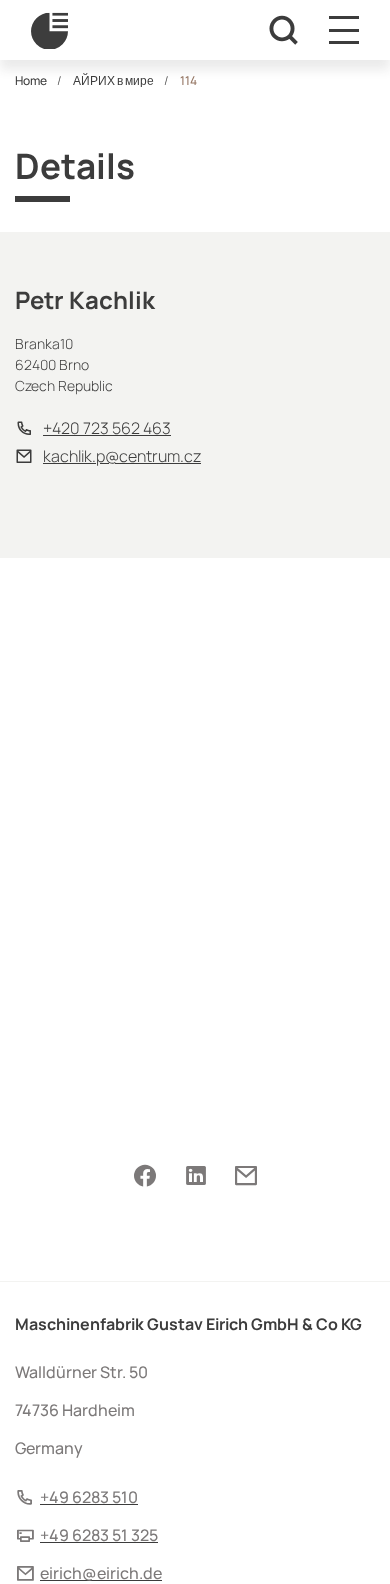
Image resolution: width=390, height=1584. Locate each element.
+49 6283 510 (89, 1497)
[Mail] (245, 1176)
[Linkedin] (195, 1176)
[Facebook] (145, 1176)
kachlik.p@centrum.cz (122, 456)
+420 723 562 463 (107, 428)
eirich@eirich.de (101, 1573)
